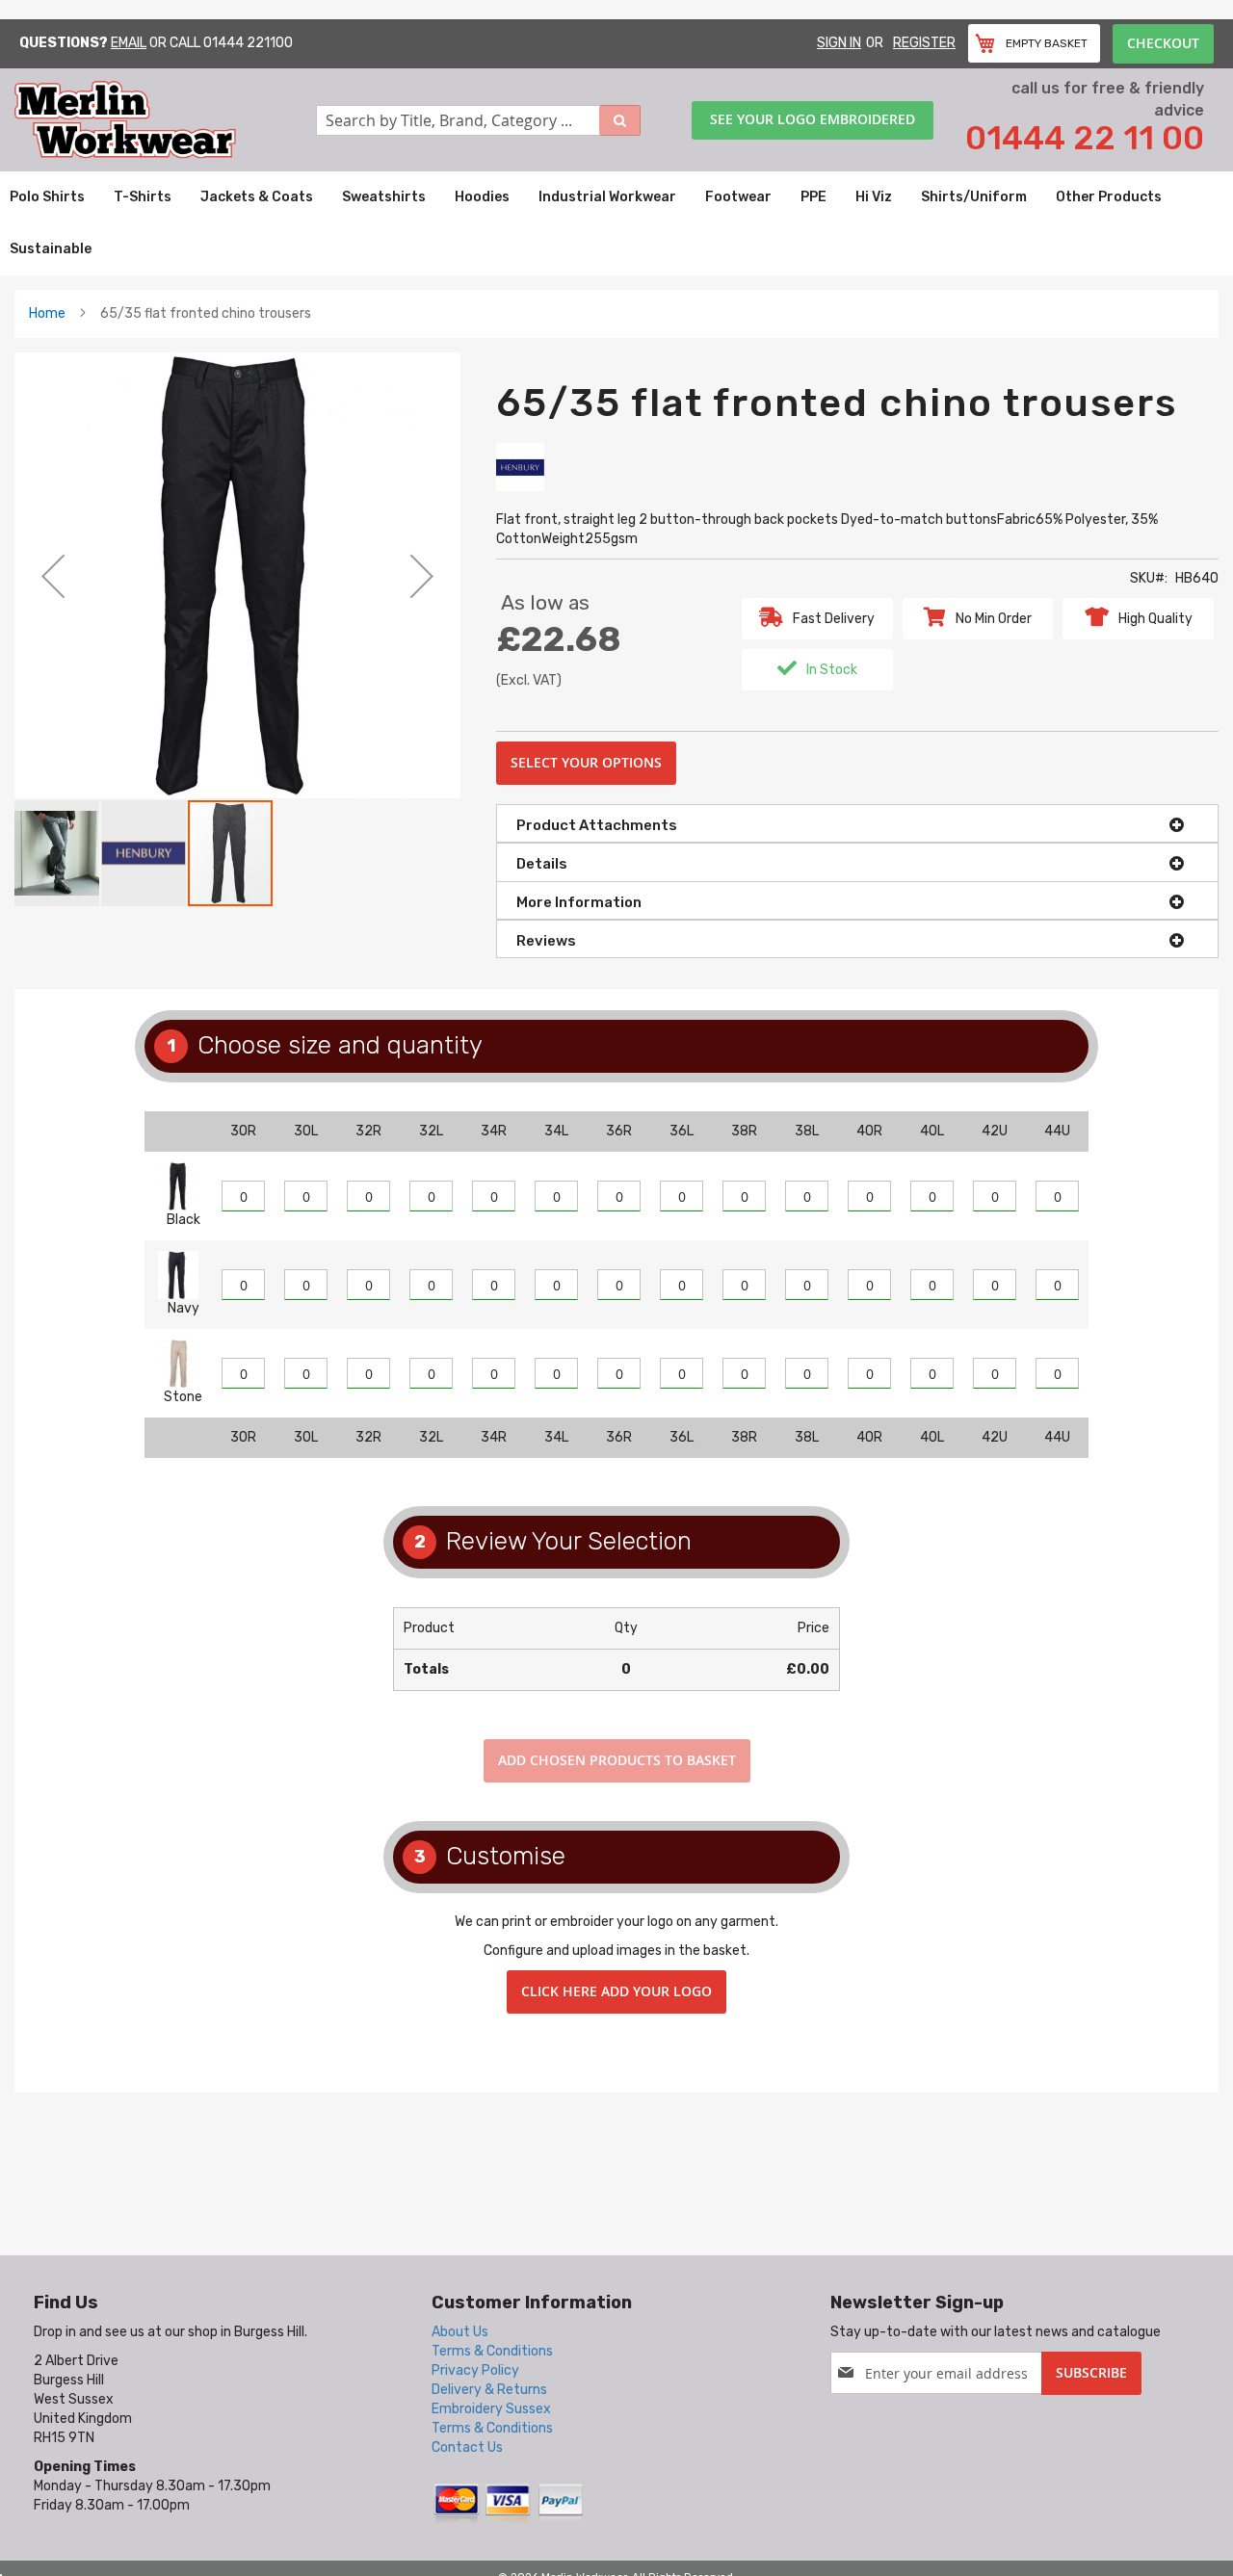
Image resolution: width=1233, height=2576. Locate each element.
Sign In (839, 43)
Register (924, 43)
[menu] (616, 223)
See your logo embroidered (813, 119)
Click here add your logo (616, 1991)
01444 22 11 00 (1085, 138)
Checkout (1163, 43)
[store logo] (165, 120)
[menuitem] (47, 197)
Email (129, 43)
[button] (53, 575)
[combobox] (479, 120)
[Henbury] (520, 467)
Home (47, 313)
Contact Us (467, 2447)
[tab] (857, 823)
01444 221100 (248, 43)
